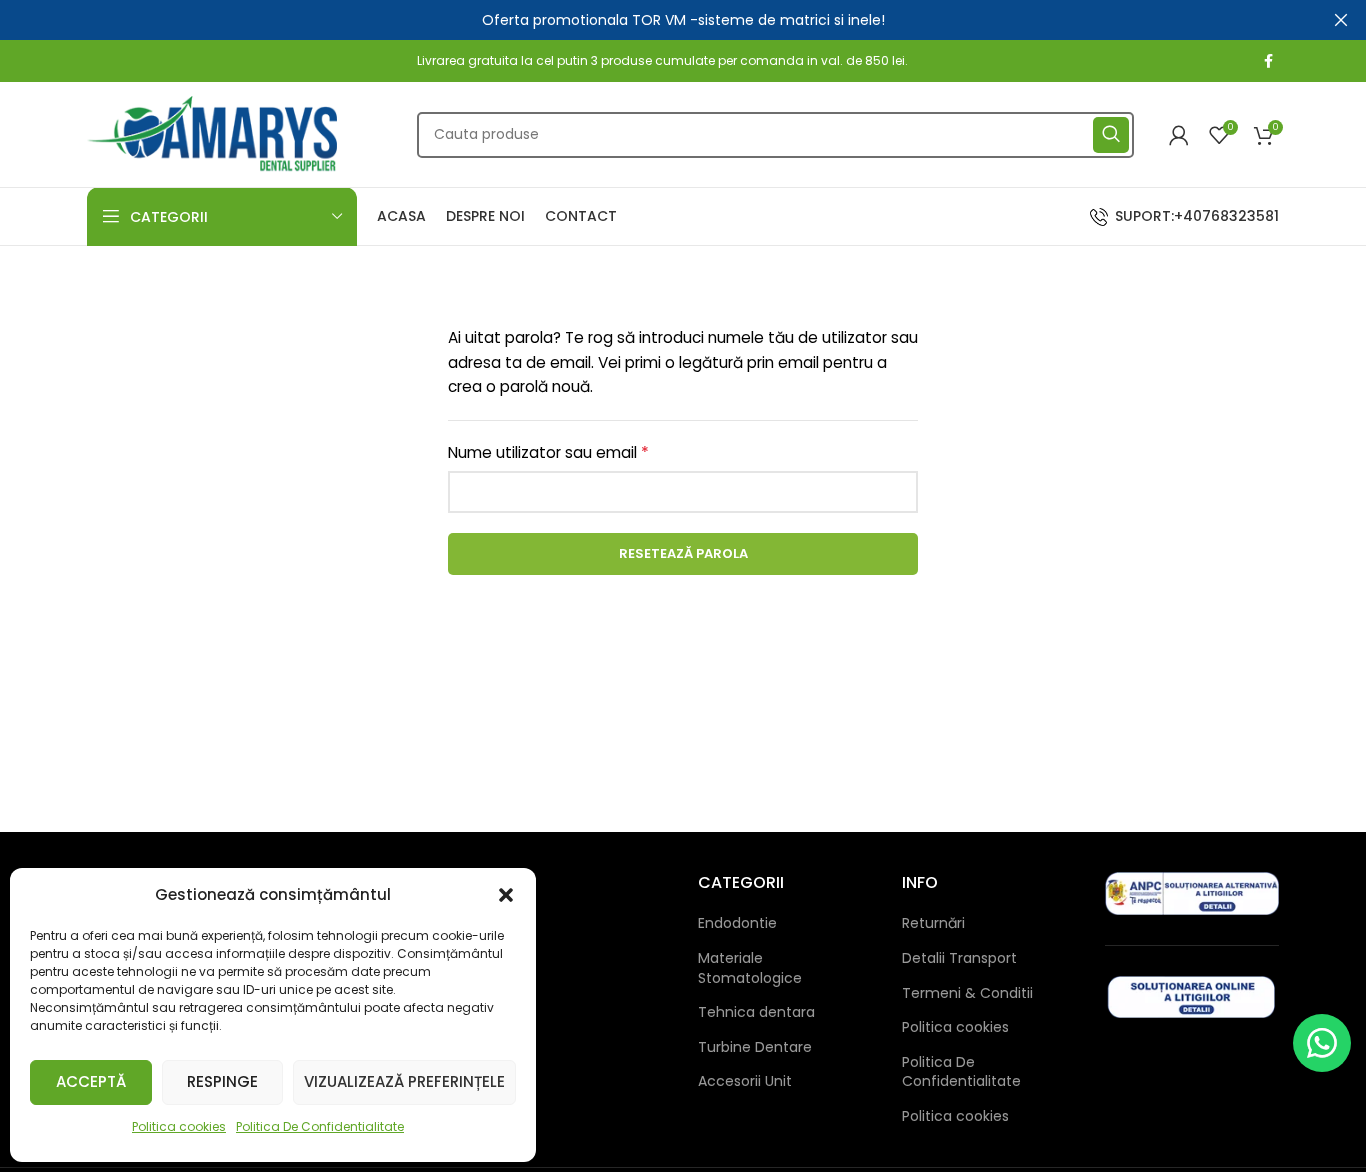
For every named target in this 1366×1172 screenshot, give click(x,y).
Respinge (222, 1081)
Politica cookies (179, 1126)
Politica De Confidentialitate (320, 1126)
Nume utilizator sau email (589, 452)
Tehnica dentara (756, 1012)
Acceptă (91, 1081)
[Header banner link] (653, 20)
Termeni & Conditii (967, 993)
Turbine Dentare (755, 1047)
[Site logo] (212, 133)
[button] (506, 895)
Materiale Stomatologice (750, 968)
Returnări (933, 923)
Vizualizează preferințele (404, 1081)
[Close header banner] (1341, 20)
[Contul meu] (1179, 135)
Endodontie (737, 923)
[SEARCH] (1111, 135)
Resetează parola (683, 553)
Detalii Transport (959, 958)
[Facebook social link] (1268, 61)
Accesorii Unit (745, 1081)
